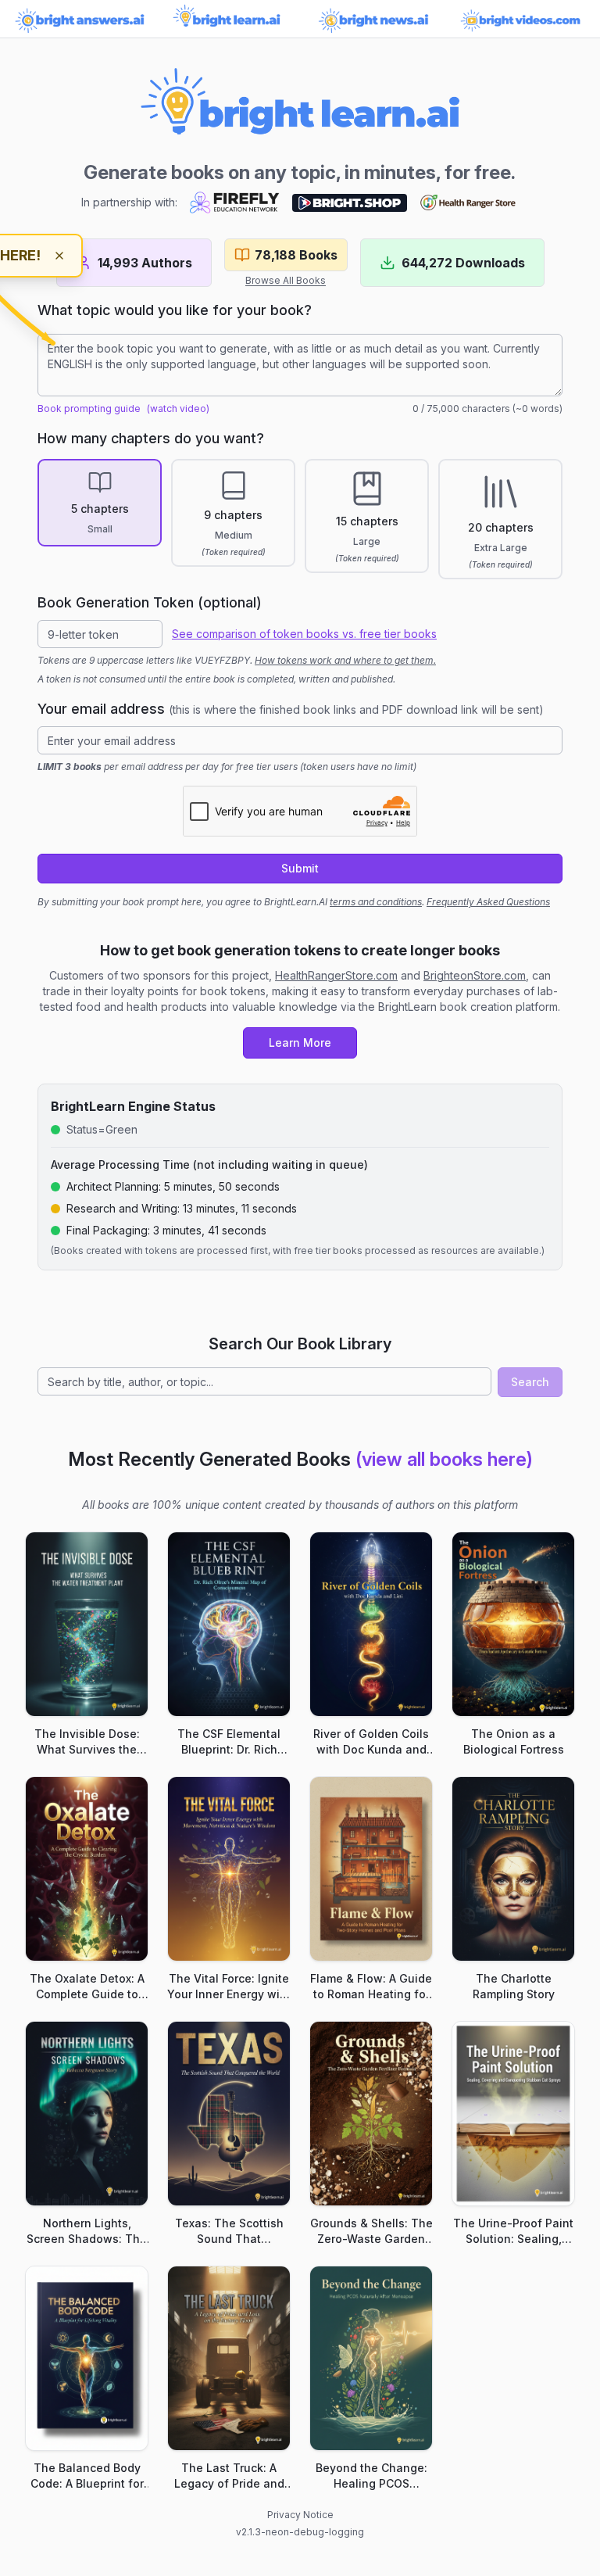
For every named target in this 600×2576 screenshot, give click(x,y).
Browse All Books (286, 280)
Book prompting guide (89, 408)
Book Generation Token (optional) (150, 602)
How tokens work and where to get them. (345, 660)
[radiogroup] (300, 519)
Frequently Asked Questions (488, 902)
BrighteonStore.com (475, 975)
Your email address (291, 709)
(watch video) (178, 408)
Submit (300, 868)
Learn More (300, 1043)
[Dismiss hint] (59, 256)
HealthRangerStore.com (336, 975)
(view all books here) (444, 1459)
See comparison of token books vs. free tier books (304, 634)
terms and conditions (376, 902)
